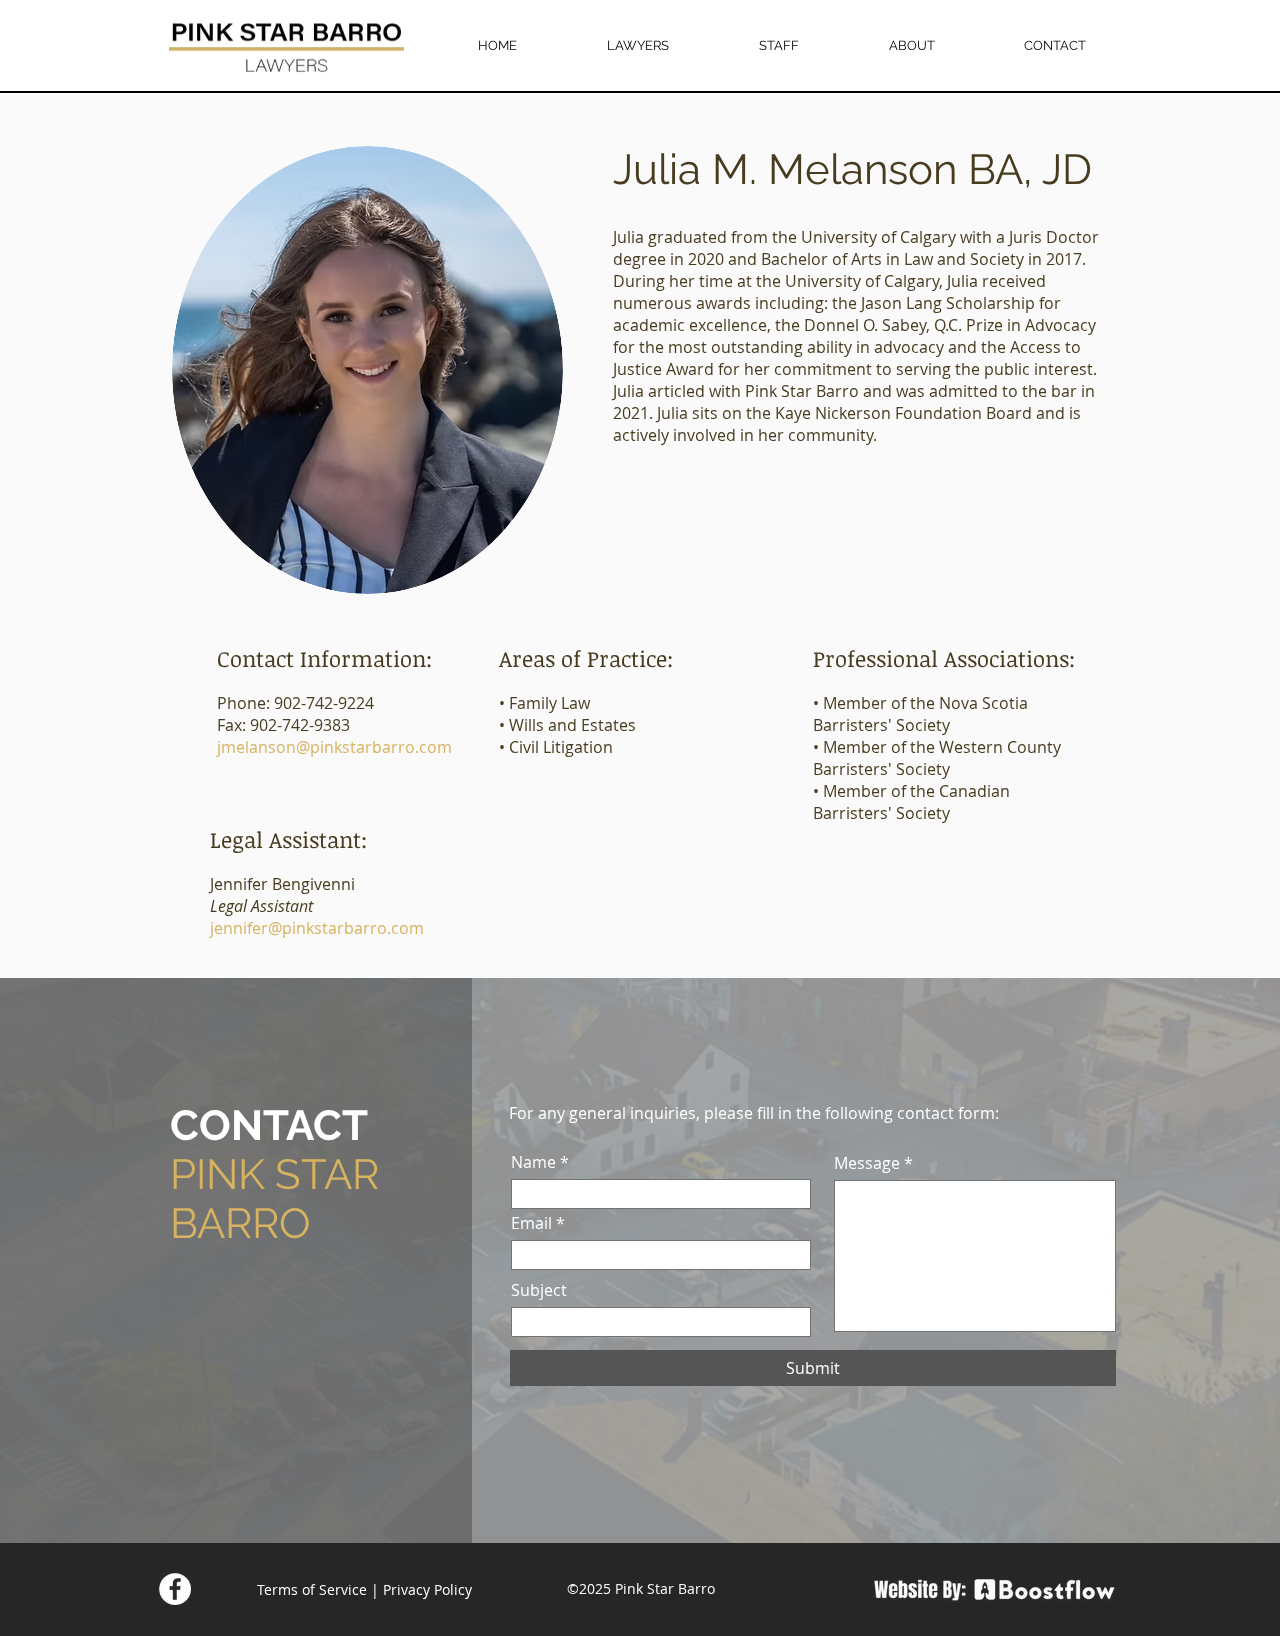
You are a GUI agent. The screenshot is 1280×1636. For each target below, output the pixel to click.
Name (533, 1162)
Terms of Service (312, 1589)
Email (531, 1223)
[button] (638, 46)
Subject (539, 1290)
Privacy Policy (427, 1589)
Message (867, 1163)
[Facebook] (175, 1589)
